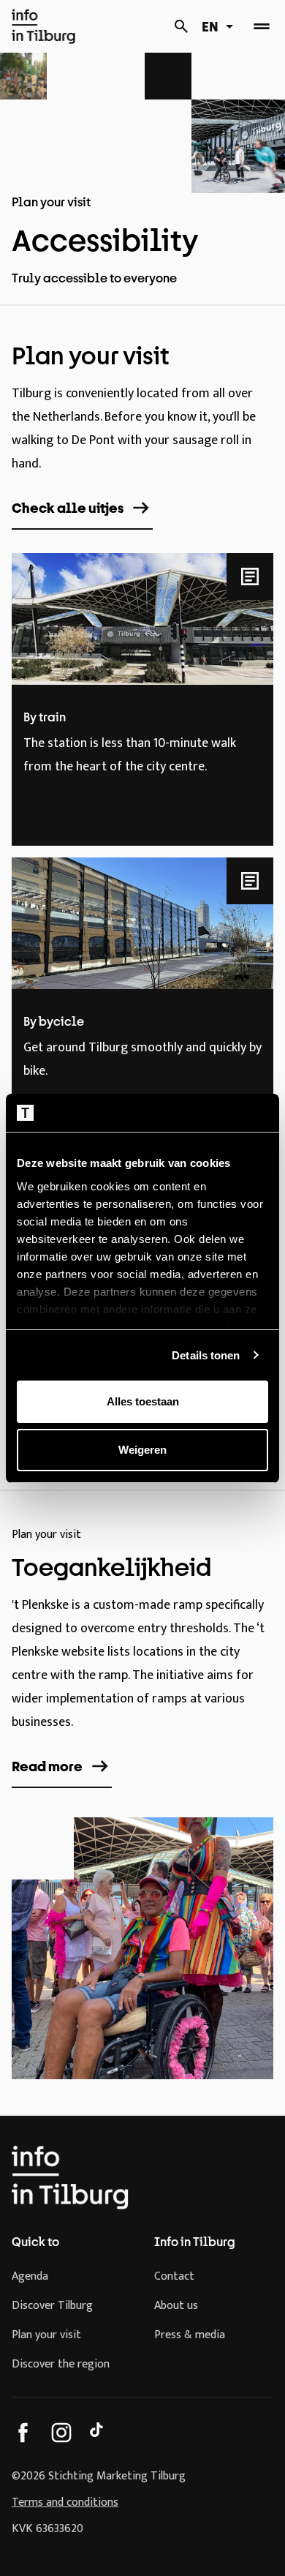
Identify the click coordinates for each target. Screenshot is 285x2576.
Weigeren (142, 1450)
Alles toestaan (143, 1401)
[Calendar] (181, 26)
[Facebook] (23, 2433)
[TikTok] (99, 2433)
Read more (47, 1766)
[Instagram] (61, 2433)
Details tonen (206, 1355)
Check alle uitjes (68, 508)
